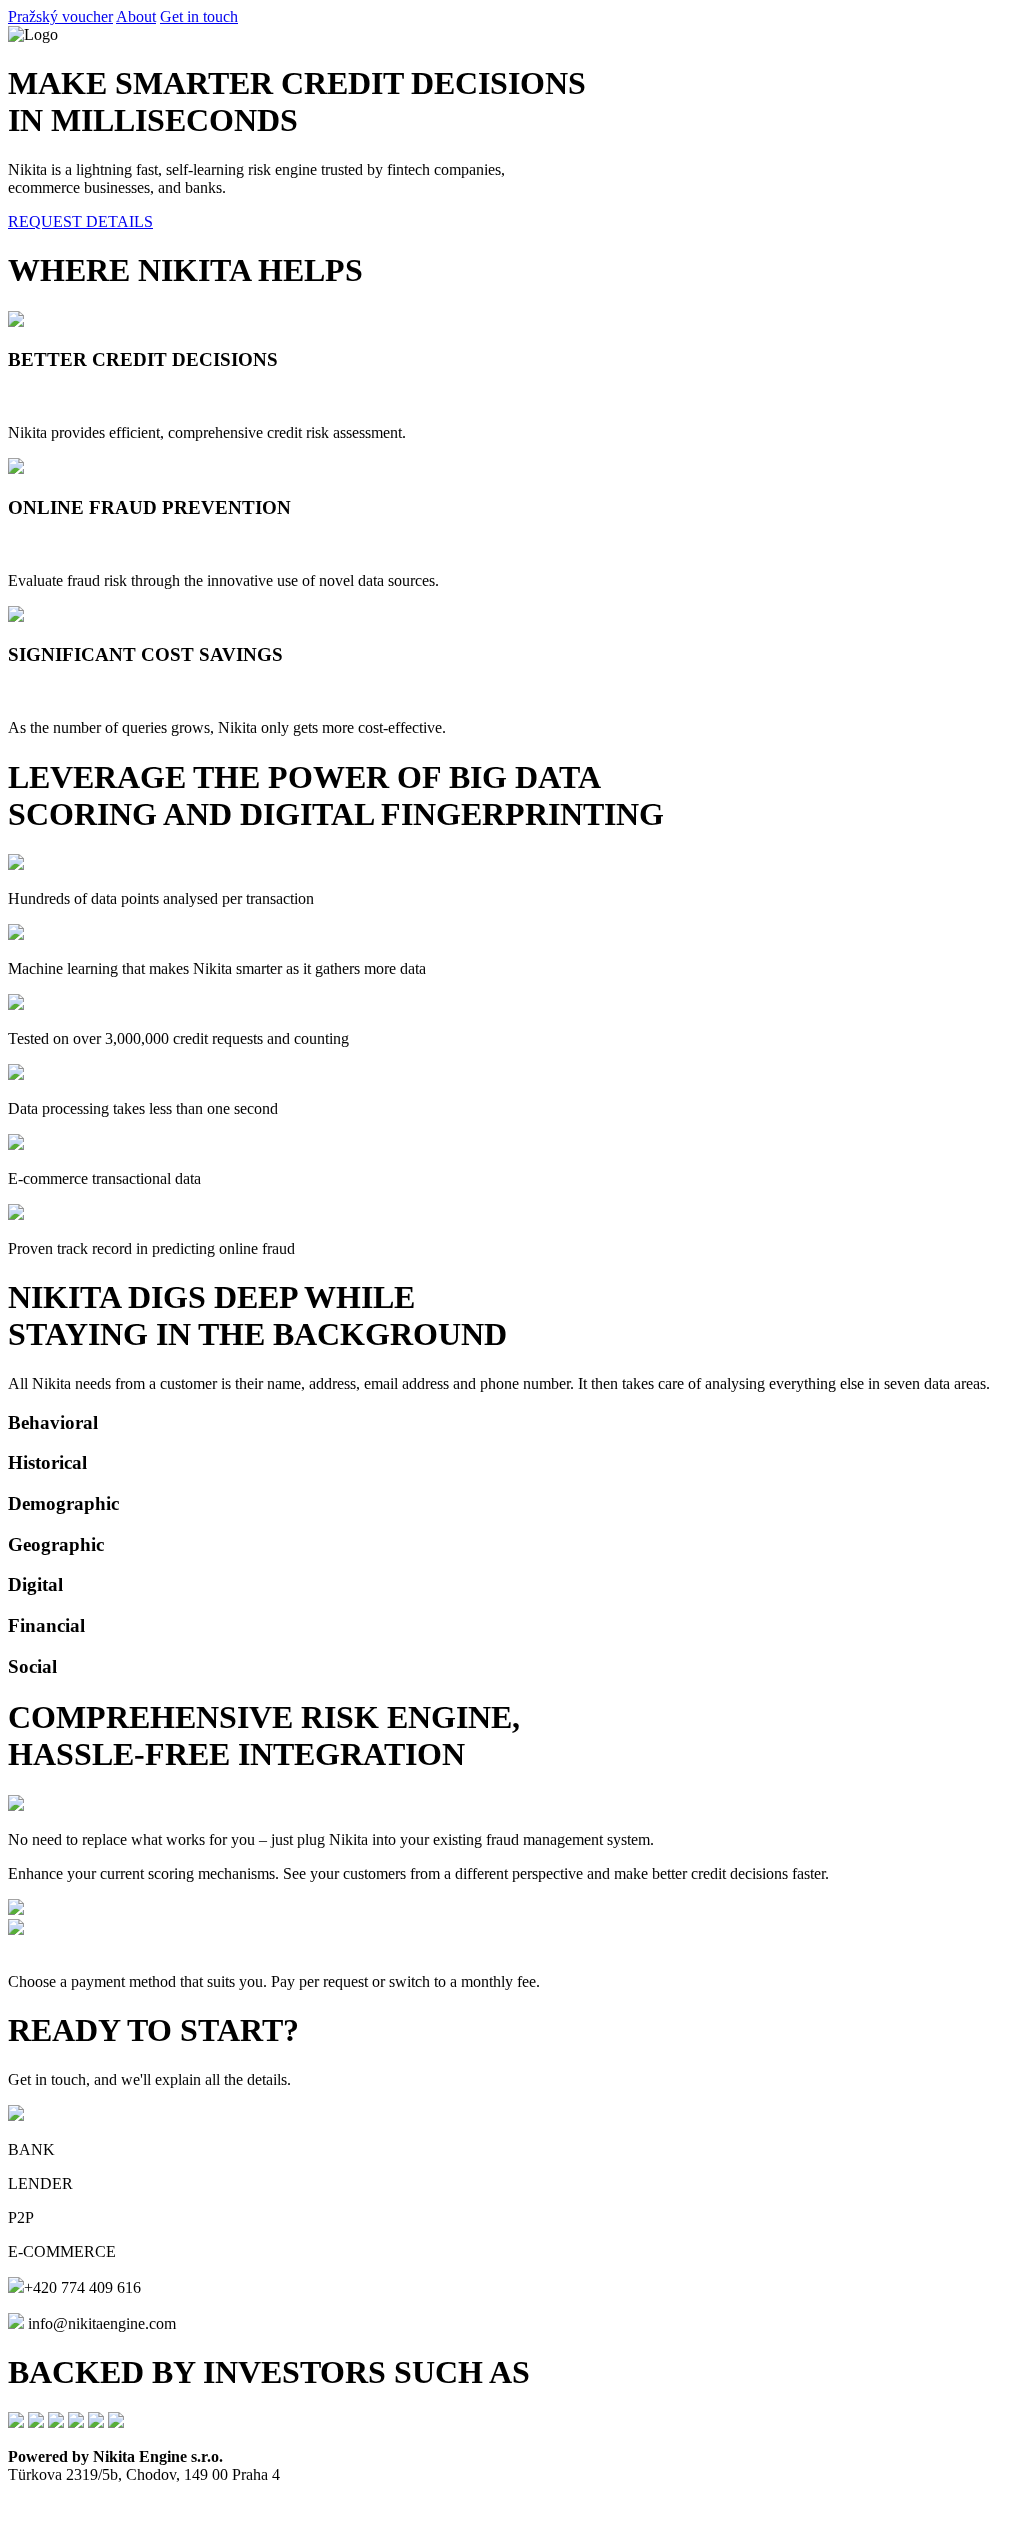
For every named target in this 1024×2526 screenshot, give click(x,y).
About (136, 16)
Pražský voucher (60, 16)
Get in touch (199, 16)
